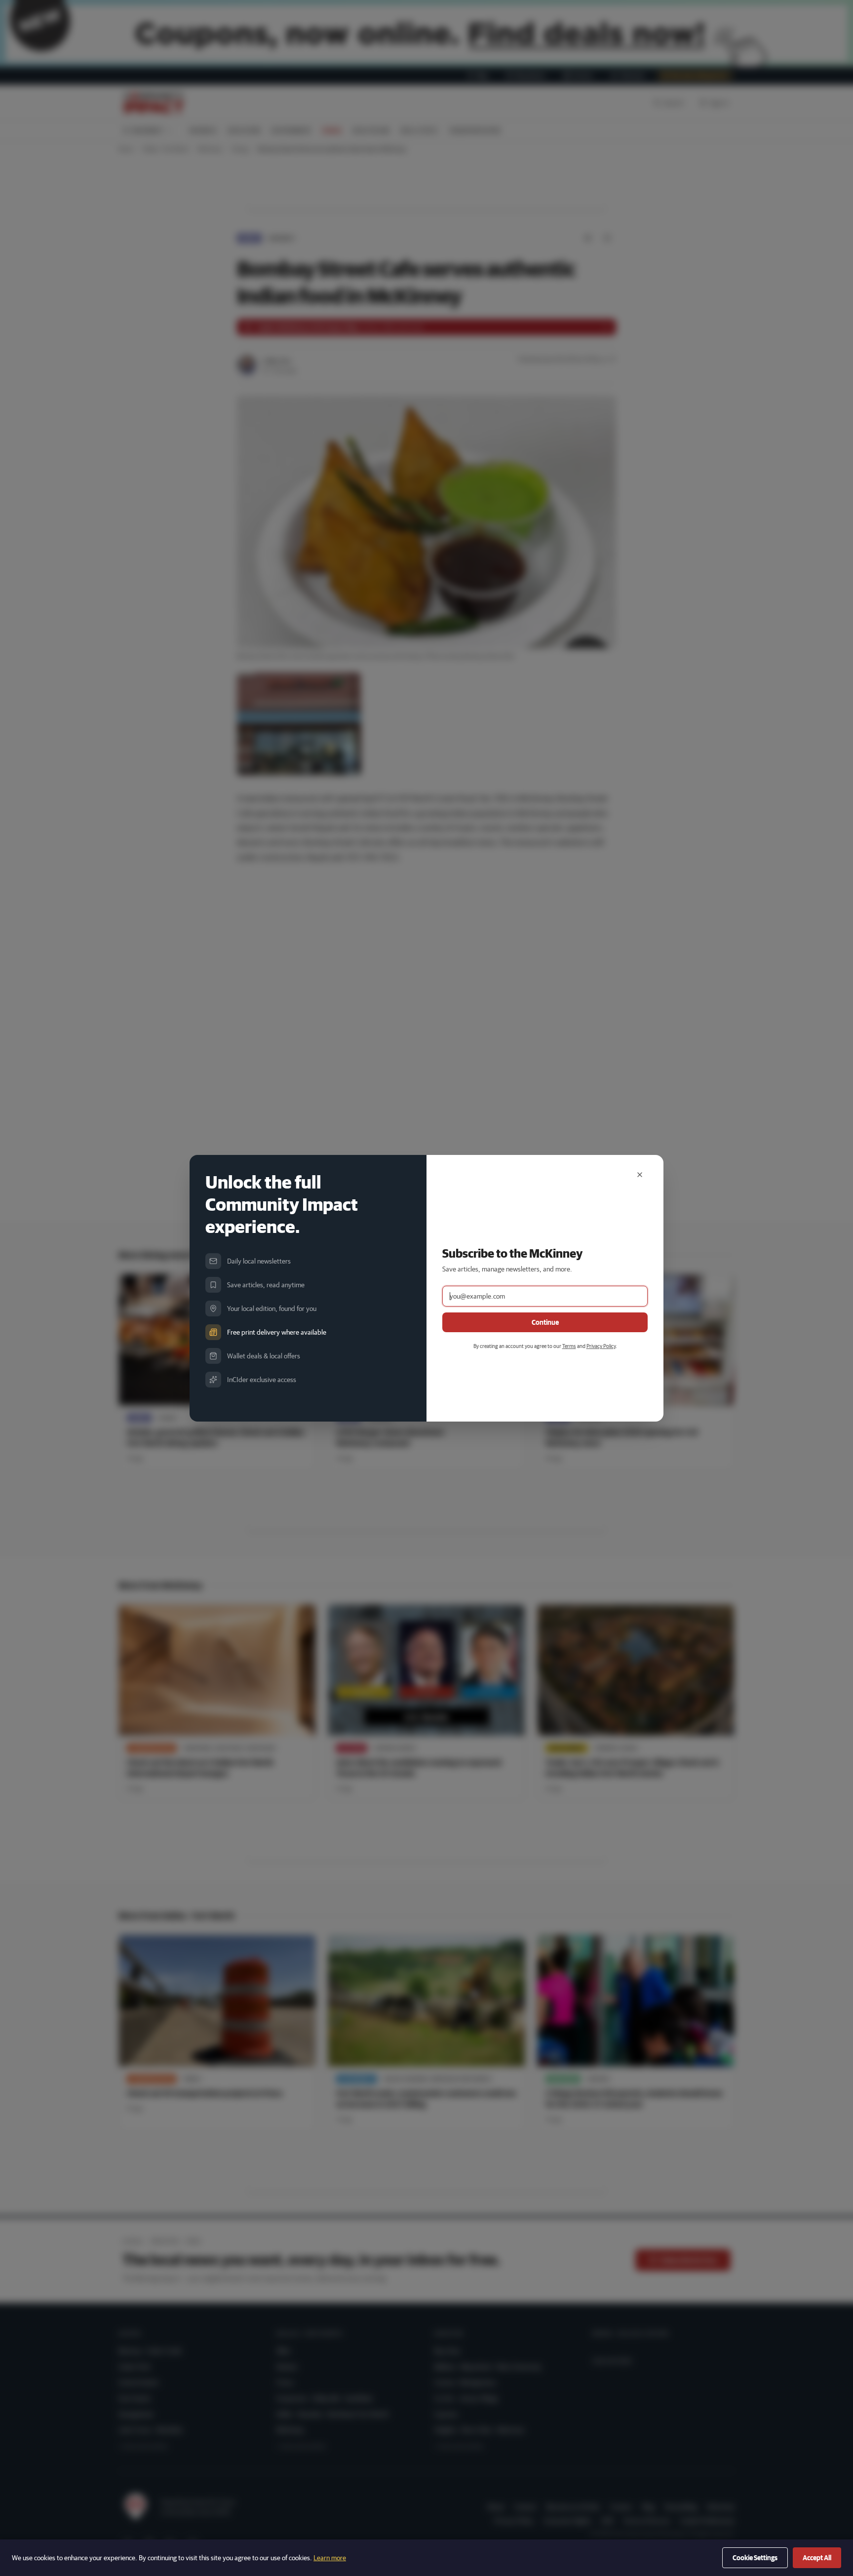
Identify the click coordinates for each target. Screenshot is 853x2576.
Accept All (817, 2558)
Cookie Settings (755, 2558)
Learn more (330, 2558)
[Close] (640, 1175)
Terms (569, 1346)
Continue (545, 1322)
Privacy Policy (601, 1346)
